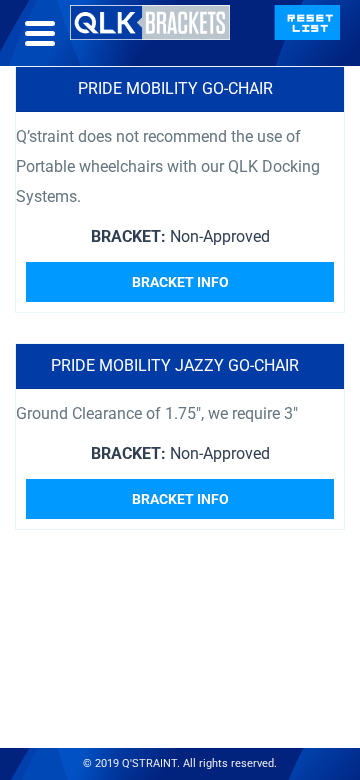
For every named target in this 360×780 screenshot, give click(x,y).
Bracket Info (180, 282)
